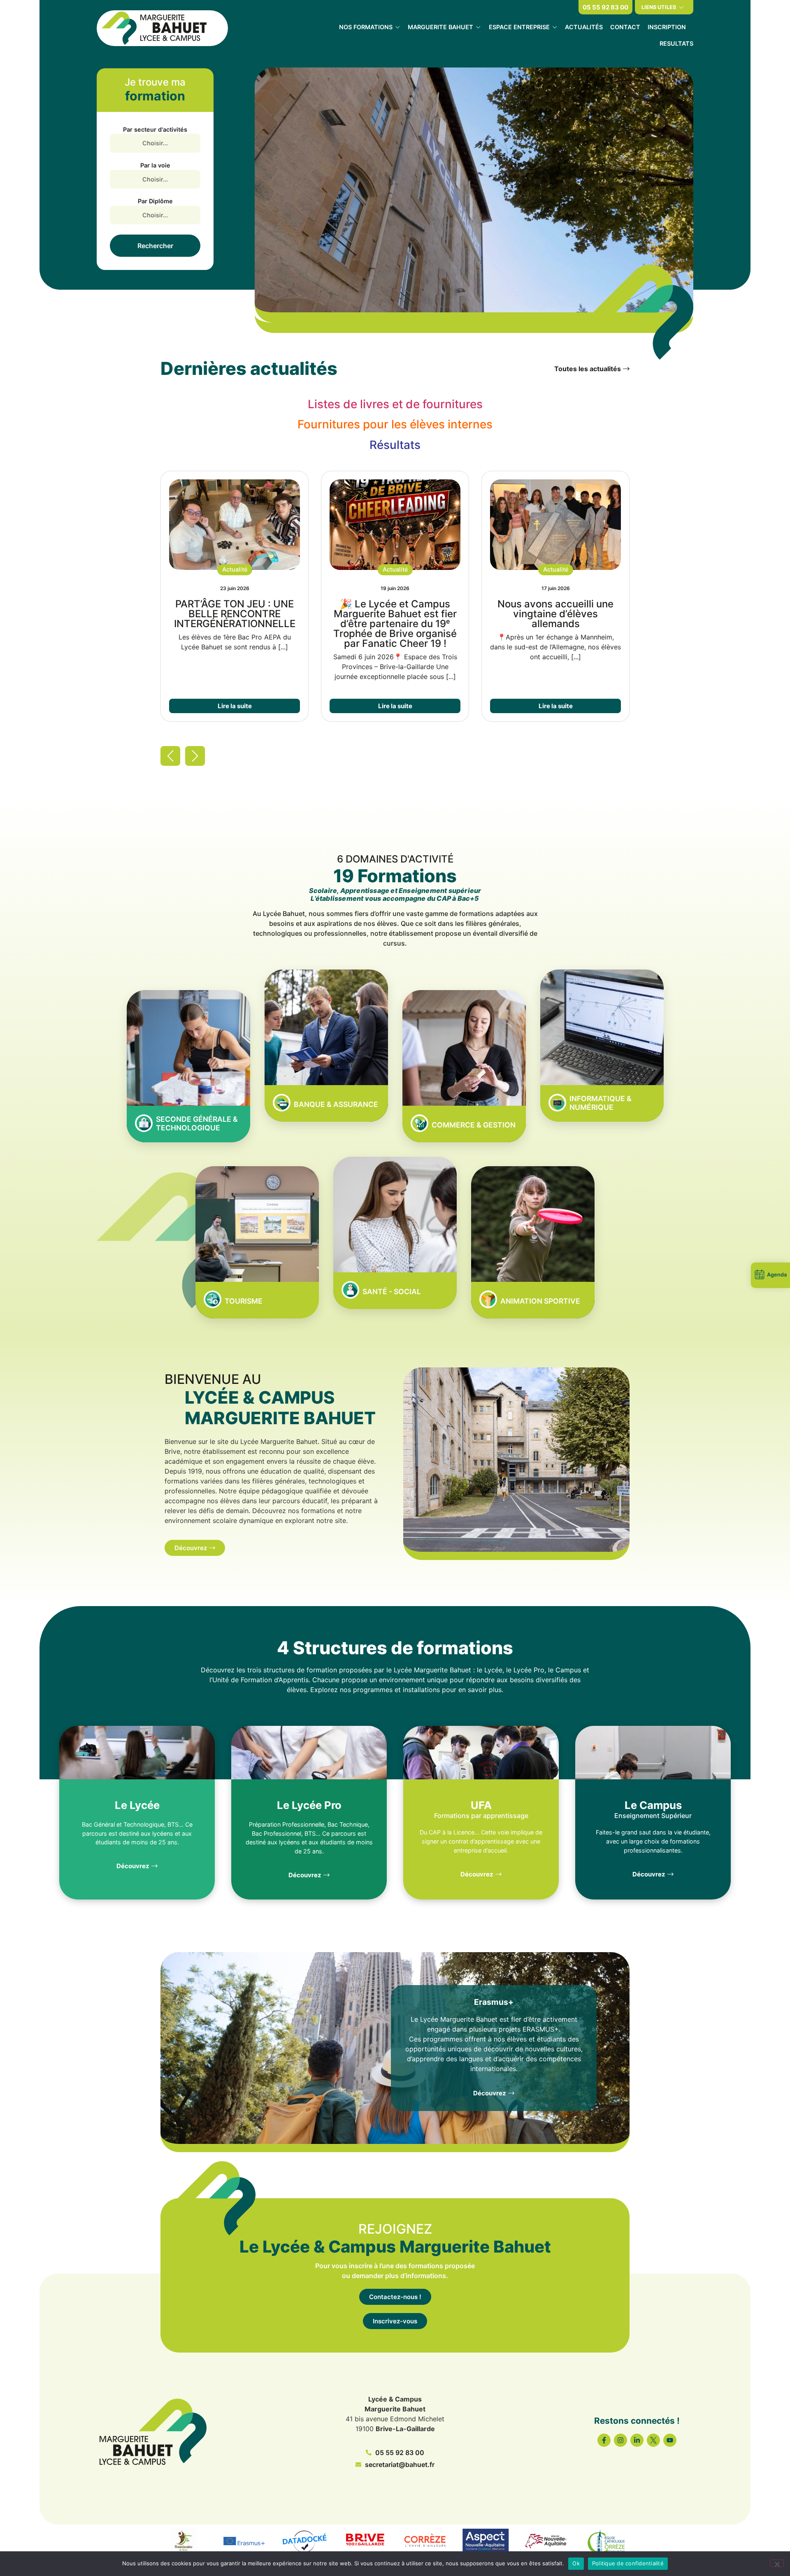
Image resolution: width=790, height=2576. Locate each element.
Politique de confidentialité (628, 2563)
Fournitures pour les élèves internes (395, 424)
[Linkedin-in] (637, 2440)
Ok (576, 2563)
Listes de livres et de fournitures (395, 404)
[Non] (777, 2563)
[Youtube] (670, 2440)
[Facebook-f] (604, 2440)
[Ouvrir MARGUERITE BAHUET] (478, 27)
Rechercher (155, 246)
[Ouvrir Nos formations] (397, 27)
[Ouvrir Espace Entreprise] (555, 27)
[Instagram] (620, 2440)
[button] (235, 570)
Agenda (777, 1275)
